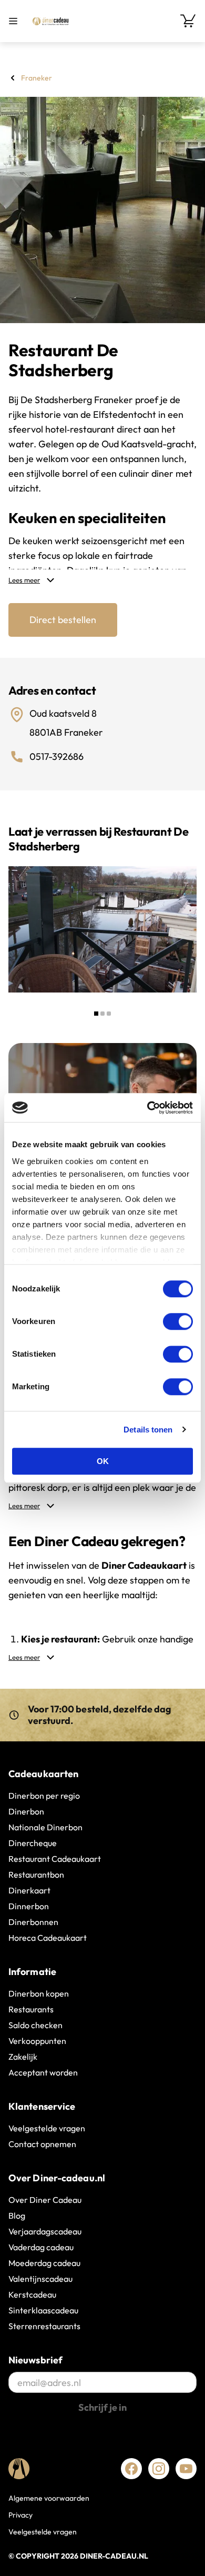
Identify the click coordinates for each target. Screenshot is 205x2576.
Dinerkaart (29, 1890)
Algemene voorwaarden (49, 2498)
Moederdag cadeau (44, 2263)
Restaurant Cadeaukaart (55, 1859)
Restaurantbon (36, 1875)
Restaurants (31, 2009)
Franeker (37, 78)
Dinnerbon (29, 1906)
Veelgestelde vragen (47, 2128)
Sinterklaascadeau (43, 2310)
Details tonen (148, 1430)
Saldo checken (35, 2025)
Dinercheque (33, 1843)
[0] (188, 21)
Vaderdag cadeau (41, 2247)
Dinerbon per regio (44, 1796)
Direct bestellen (63, 620)
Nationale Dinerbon (45, 1827)
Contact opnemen (42, 2144)
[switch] (178, 1321)
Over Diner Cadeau (45, 2200)
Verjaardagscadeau (45, 2231)
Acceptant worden (43, 2072)
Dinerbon (26, 1811)
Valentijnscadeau (40, 2279)
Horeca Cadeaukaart (48, 1938)
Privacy (20, 2515)
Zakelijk (23, 2057)
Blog (17, 2216)
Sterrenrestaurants (44, 2326)
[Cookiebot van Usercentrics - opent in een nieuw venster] (147, 1108)
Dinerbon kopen (39, 1993)
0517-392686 (57, 756)
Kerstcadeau (32, 2294)
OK (103, 1461)
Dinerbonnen (33, 1922)
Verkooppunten (37, 2041)
